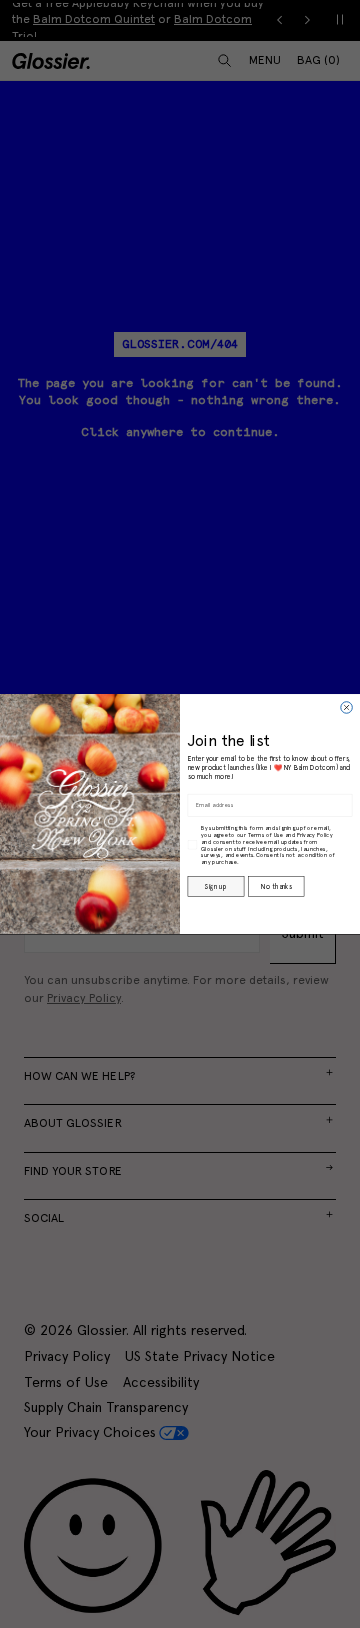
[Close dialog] (347, 708)
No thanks (276, 887)
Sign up (215, 887)
